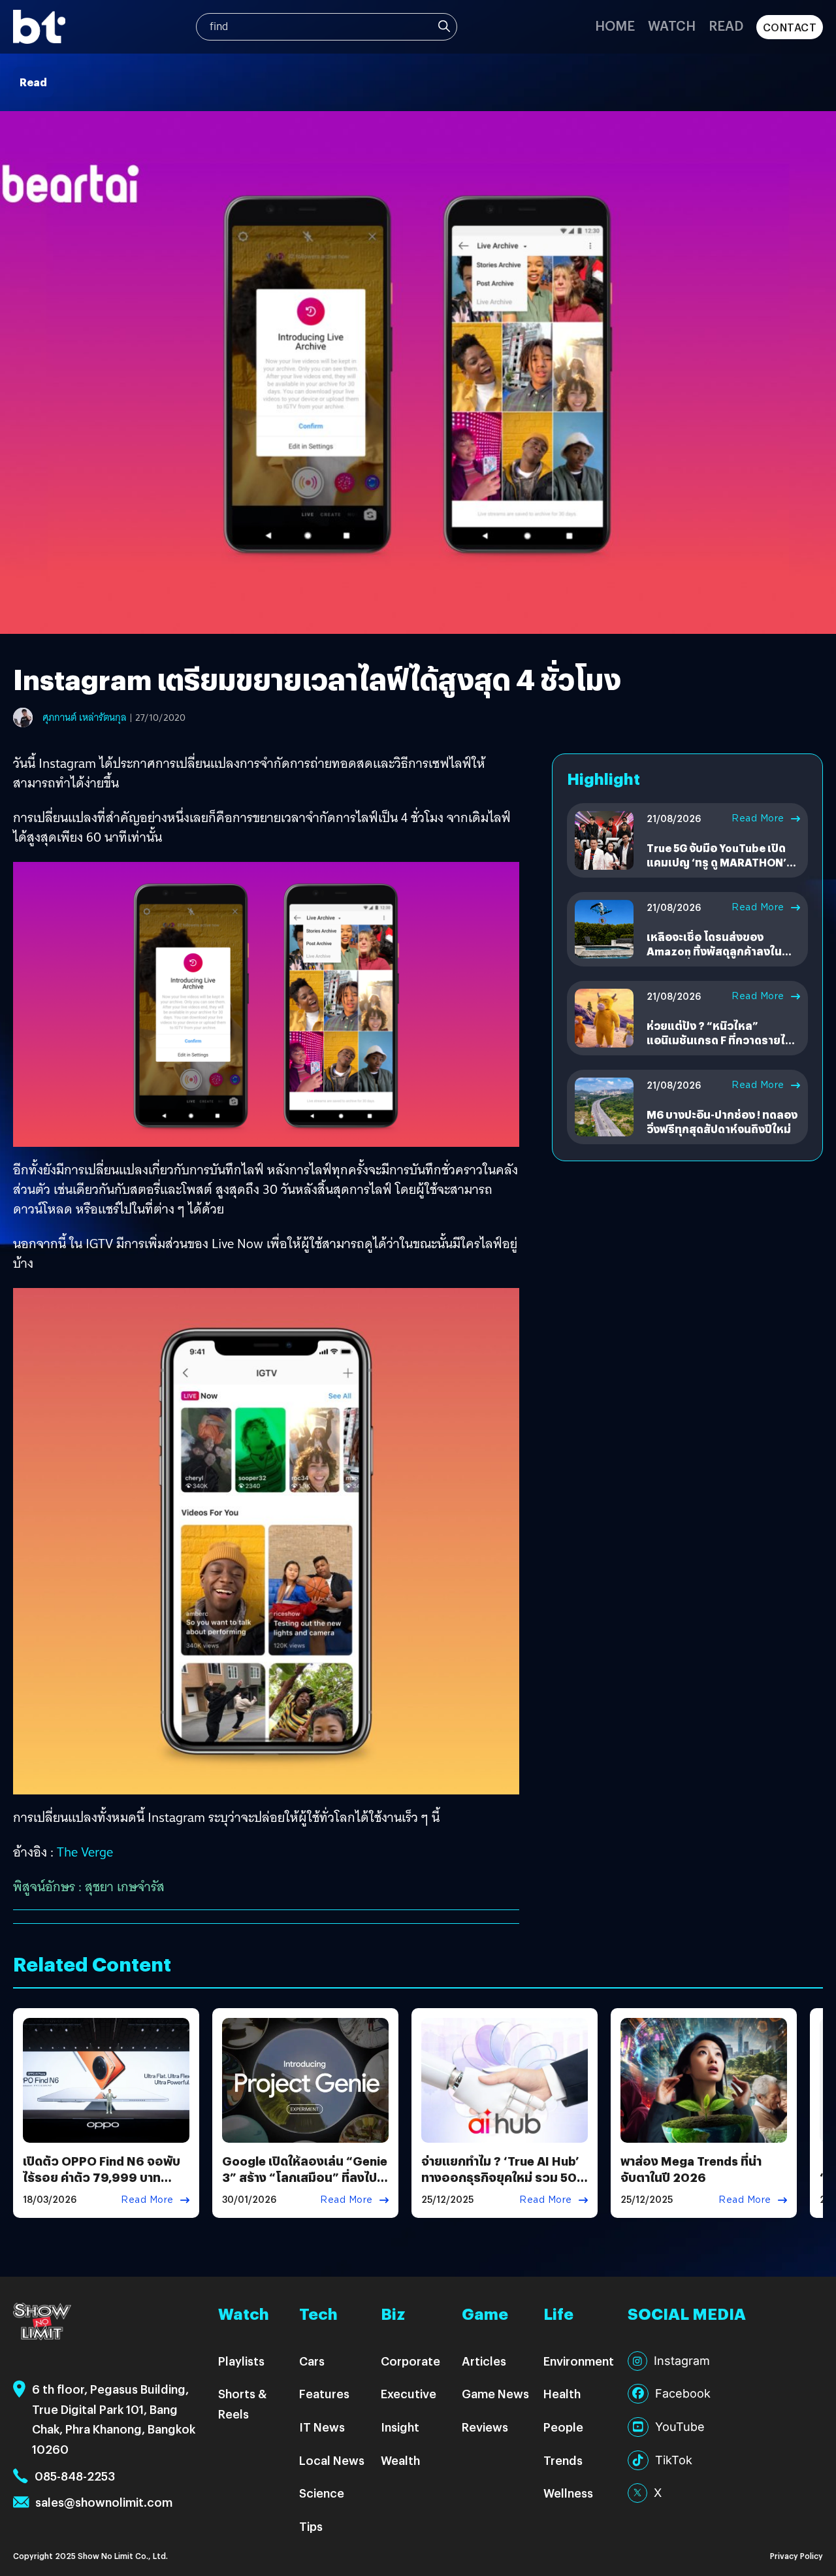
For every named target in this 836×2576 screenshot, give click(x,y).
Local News (332, 2460)
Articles (484, 2361)
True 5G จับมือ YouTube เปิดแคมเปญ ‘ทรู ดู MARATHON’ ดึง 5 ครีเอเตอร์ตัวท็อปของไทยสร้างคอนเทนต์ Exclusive (721, 870)
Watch (672, 25)
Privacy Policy (796, 2555)
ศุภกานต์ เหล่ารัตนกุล (85, 718)
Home (615, 25)
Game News (495, 2393)
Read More (758, 818)
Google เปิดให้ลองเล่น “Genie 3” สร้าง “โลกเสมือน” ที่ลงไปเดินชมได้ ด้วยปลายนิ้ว (305, 2177)
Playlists (241, 2361)
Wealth (400, 2460)
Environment (579, 2361)
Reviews (485, 2427)
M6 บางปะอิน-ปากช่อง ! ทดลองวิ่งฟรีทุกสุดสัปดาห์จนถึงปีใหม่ (722, 1122)
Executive (409, 2393)
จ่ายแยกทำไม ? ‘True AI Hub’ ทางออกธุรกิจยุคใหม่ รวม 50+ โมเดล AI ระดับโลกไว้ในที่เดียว (504, 2177)
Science (322, 2493)
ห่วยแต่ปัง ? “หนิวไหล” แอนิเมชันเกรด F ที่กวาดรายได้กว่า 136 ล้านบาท (719, 1040)
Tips (311, 2526)
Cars (312, 2361)
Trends (563, 2460)
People (563, 2427)
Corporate (410, 2361)
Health (562, 2393)
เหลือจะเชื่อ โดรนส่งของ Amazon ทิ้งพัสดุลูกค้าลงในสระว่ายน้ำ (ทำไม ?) (714, 951)
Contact (790, 27)
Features (324, 2393)
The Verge (85, 1852)
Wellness (568, 2493)
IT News (322, 2427)
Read (726, 25)
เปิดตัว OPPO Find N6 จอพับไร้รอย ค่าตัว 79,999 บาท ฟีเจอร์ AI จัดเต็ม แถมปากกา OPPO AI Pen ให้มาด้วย (102, 2186)
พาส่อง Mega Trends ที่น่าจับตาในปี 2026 (691, 2169)
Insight (400, 2427)
